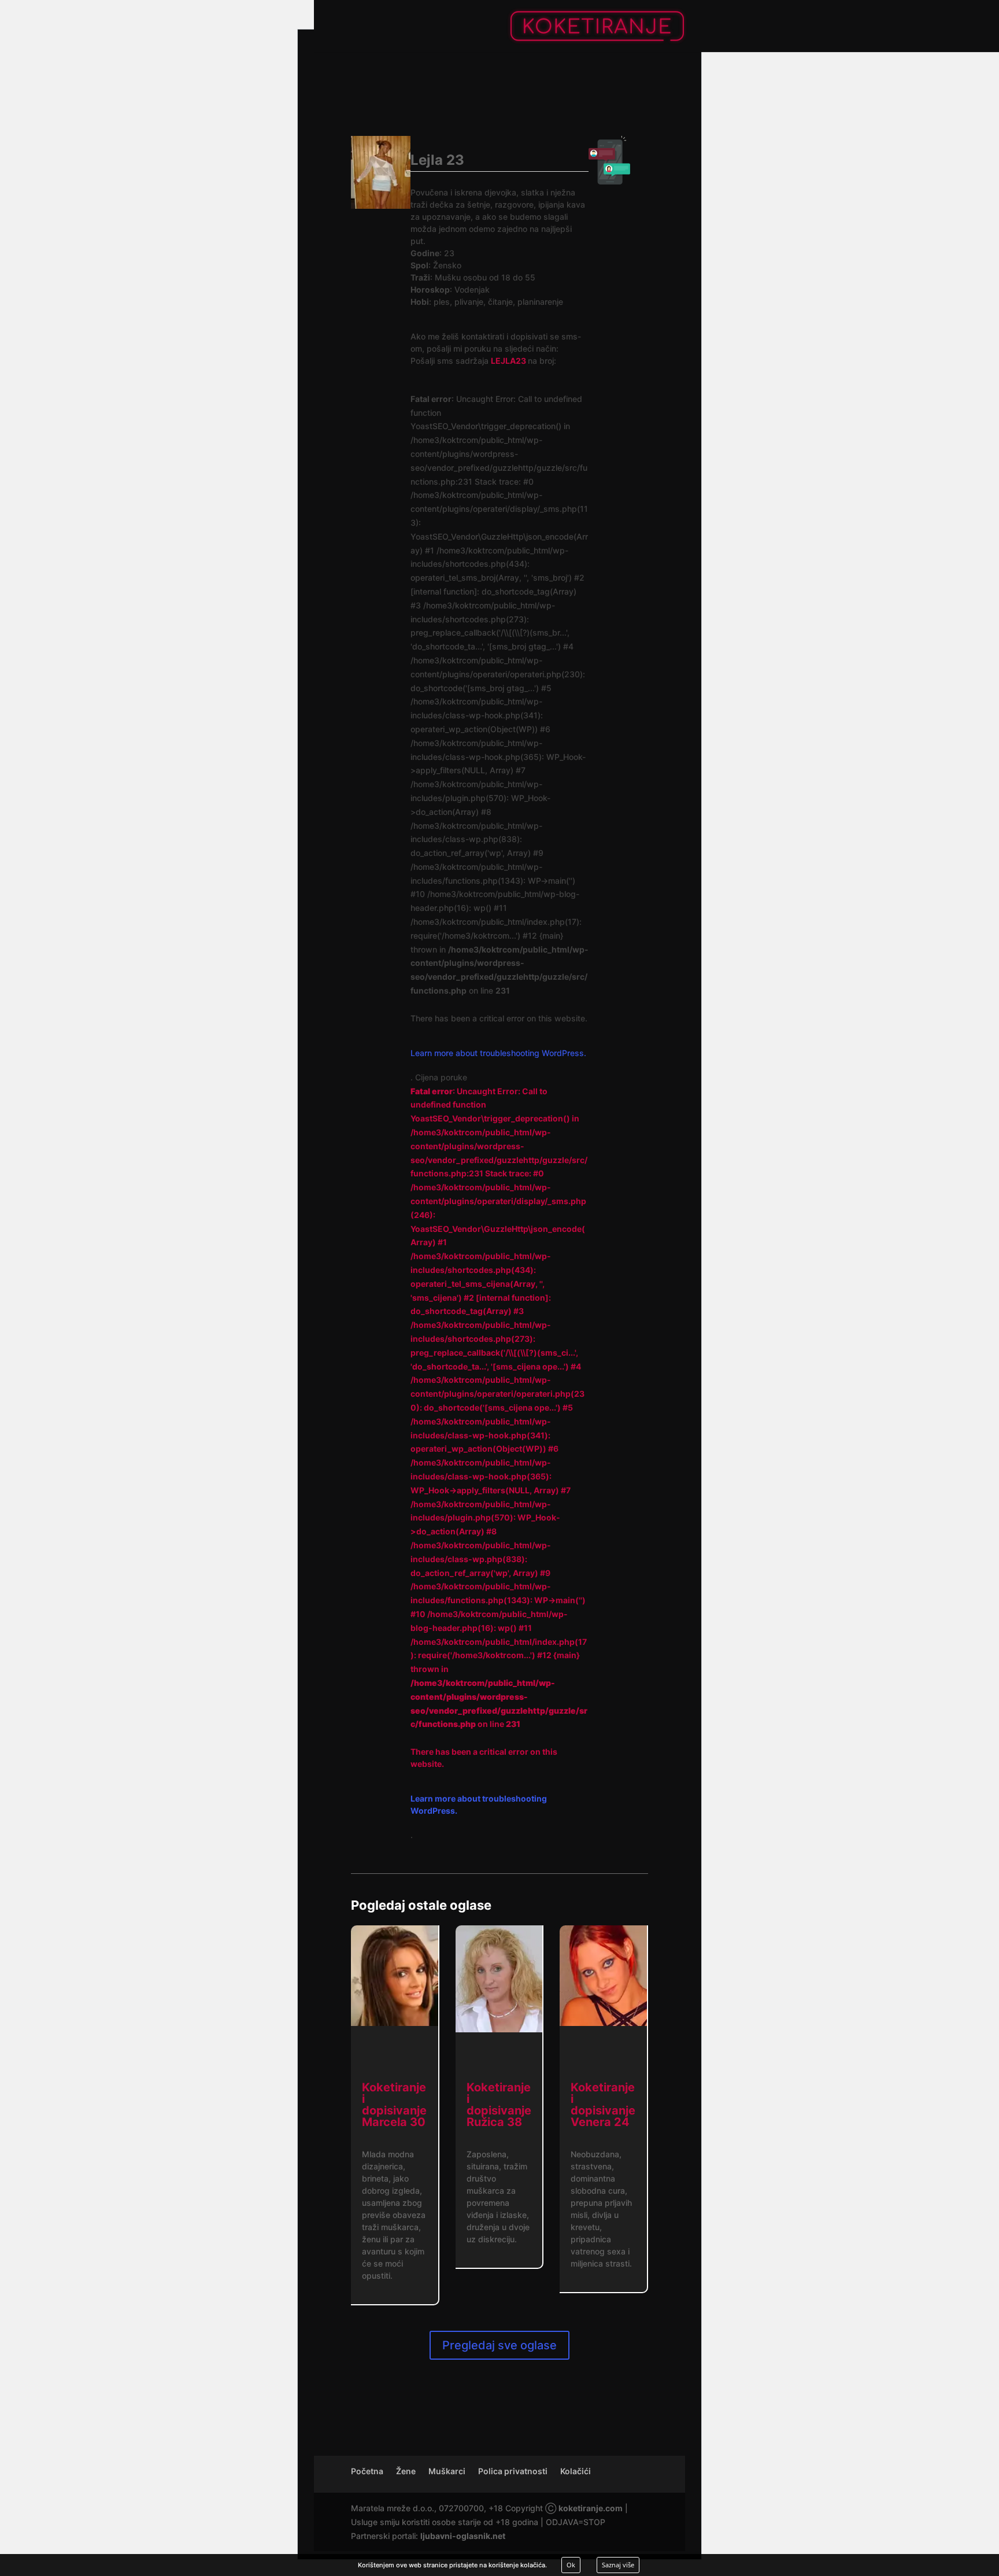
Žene (406, 2471)
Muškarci (447, 2471)
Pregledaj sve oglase (499, 2345)
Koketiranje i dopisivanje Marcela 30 (394, 2105)
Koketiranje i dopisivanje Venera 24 (603, 2105)
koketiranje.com (591, 2508)
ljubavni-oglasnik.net (463, 2536)
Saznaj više (618, 2565)
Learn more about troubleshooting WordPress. (498, 1053)
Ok (571, 2565)
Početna (367, 2471)
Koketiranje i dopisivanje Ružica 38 (499, 2105)
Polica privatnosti (513, 2471)
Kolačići (576, 2471)
